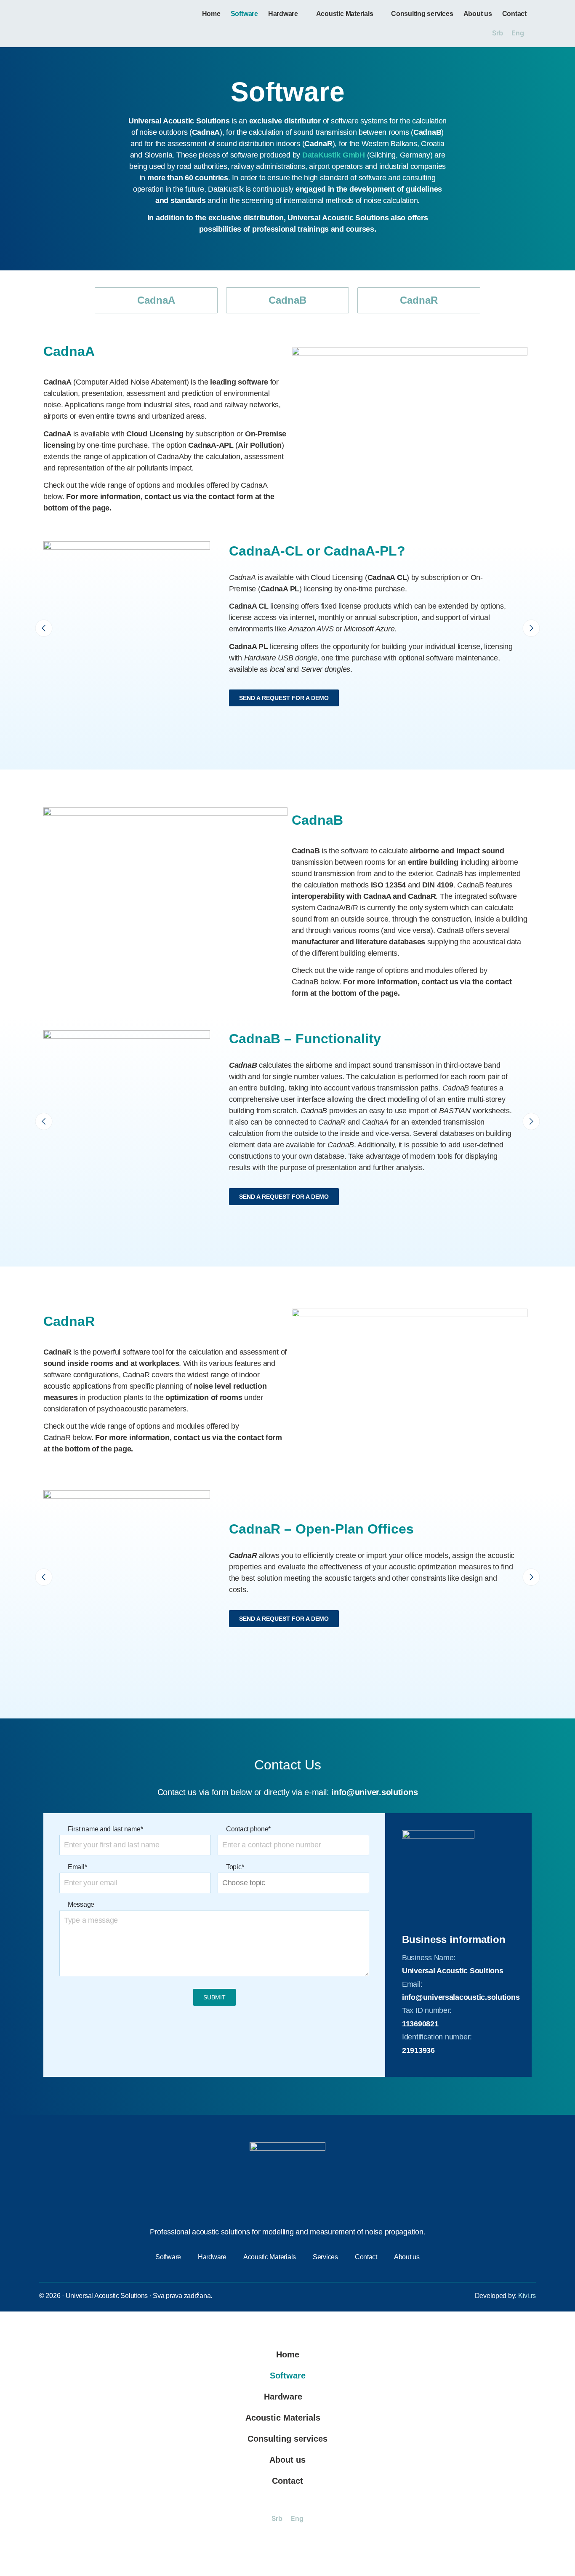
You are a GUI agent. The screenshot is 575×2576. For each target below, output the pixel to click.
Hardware (283, 14)
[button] (44, 628)
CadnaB (287, 300)
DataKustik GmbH (334, 155)
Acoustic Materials (345, 14)
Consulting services (422, 14)
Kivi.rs (527, 2296)
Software (244, 14)
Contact (514, 14)
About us (478, 14)
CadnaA (156, 300)
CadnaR (419, 300)
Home (211, 14)
